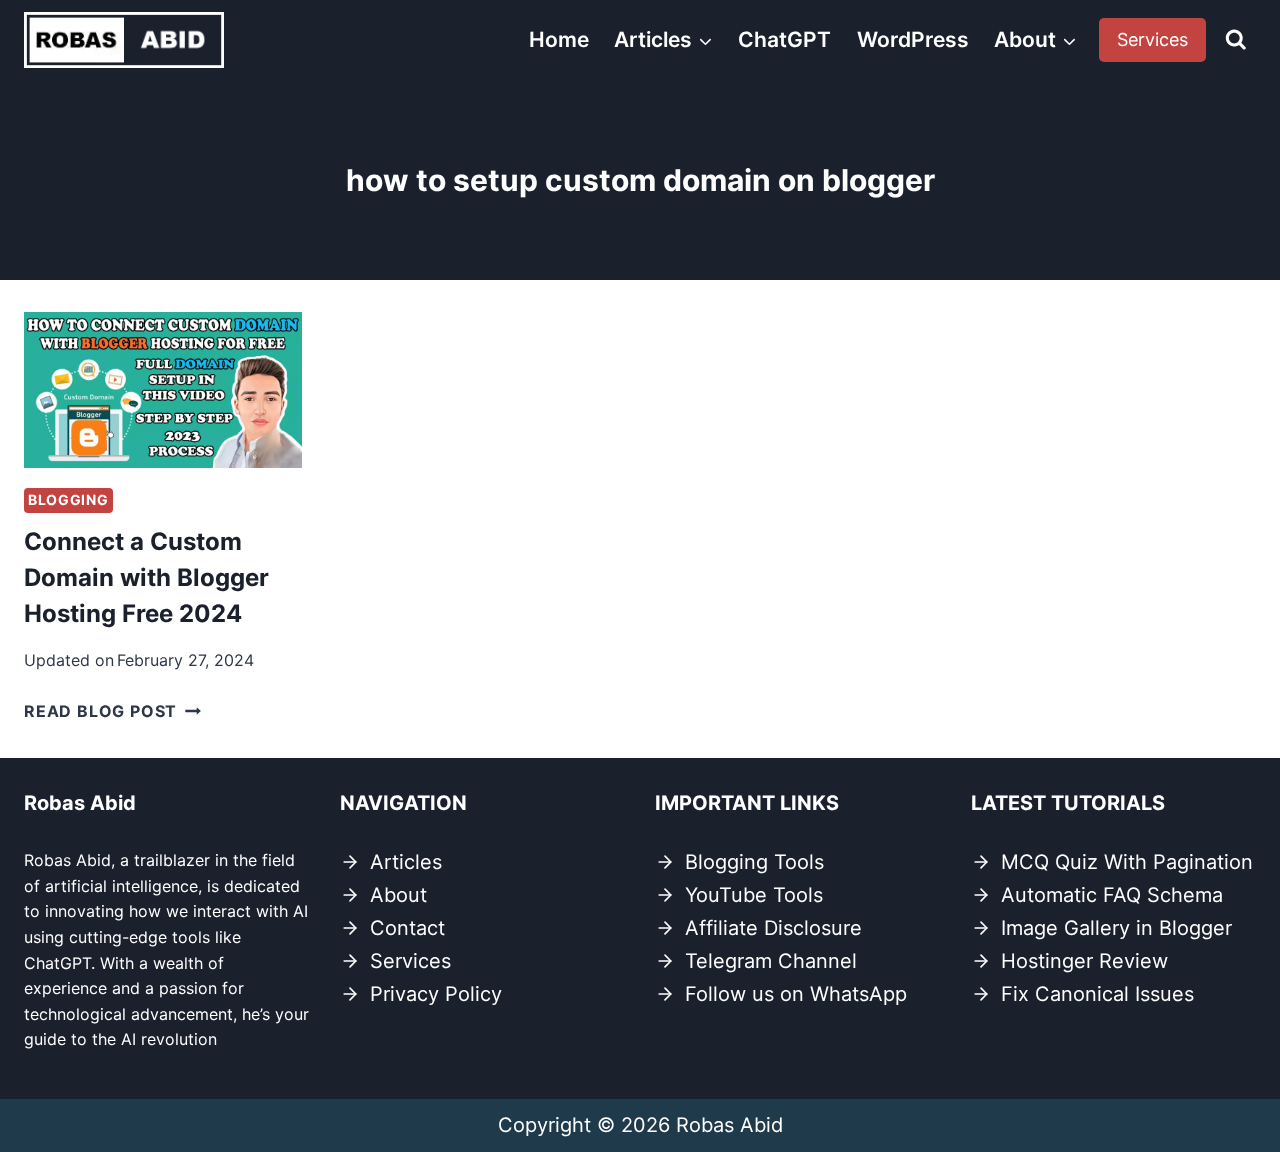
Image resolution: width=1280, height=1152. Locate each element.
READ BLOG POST (112, 711)
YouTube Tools (754, 895)
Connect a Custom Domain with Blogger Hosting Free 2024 (146, 577)
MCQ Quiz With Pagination (1127, 862)
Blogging (68, 499)
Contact (407, 928)
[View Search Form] (1236, 40)
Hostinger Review (1084, 961)
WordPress (913, 39)
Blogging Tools (754, 862)
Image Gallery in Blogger (1116, 928)
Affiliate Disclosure (773, 928)
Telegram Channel (771, 961)
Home (559, 39)
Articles (406, 862)
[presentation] (163, 390)
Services (1152, 39)
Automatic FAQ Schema (1112, 895)
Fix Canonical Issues (1097, 994)
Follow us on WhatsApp (796, 994)
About (398, 895)
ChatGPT (784, 39)
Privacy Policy (436, 994)
